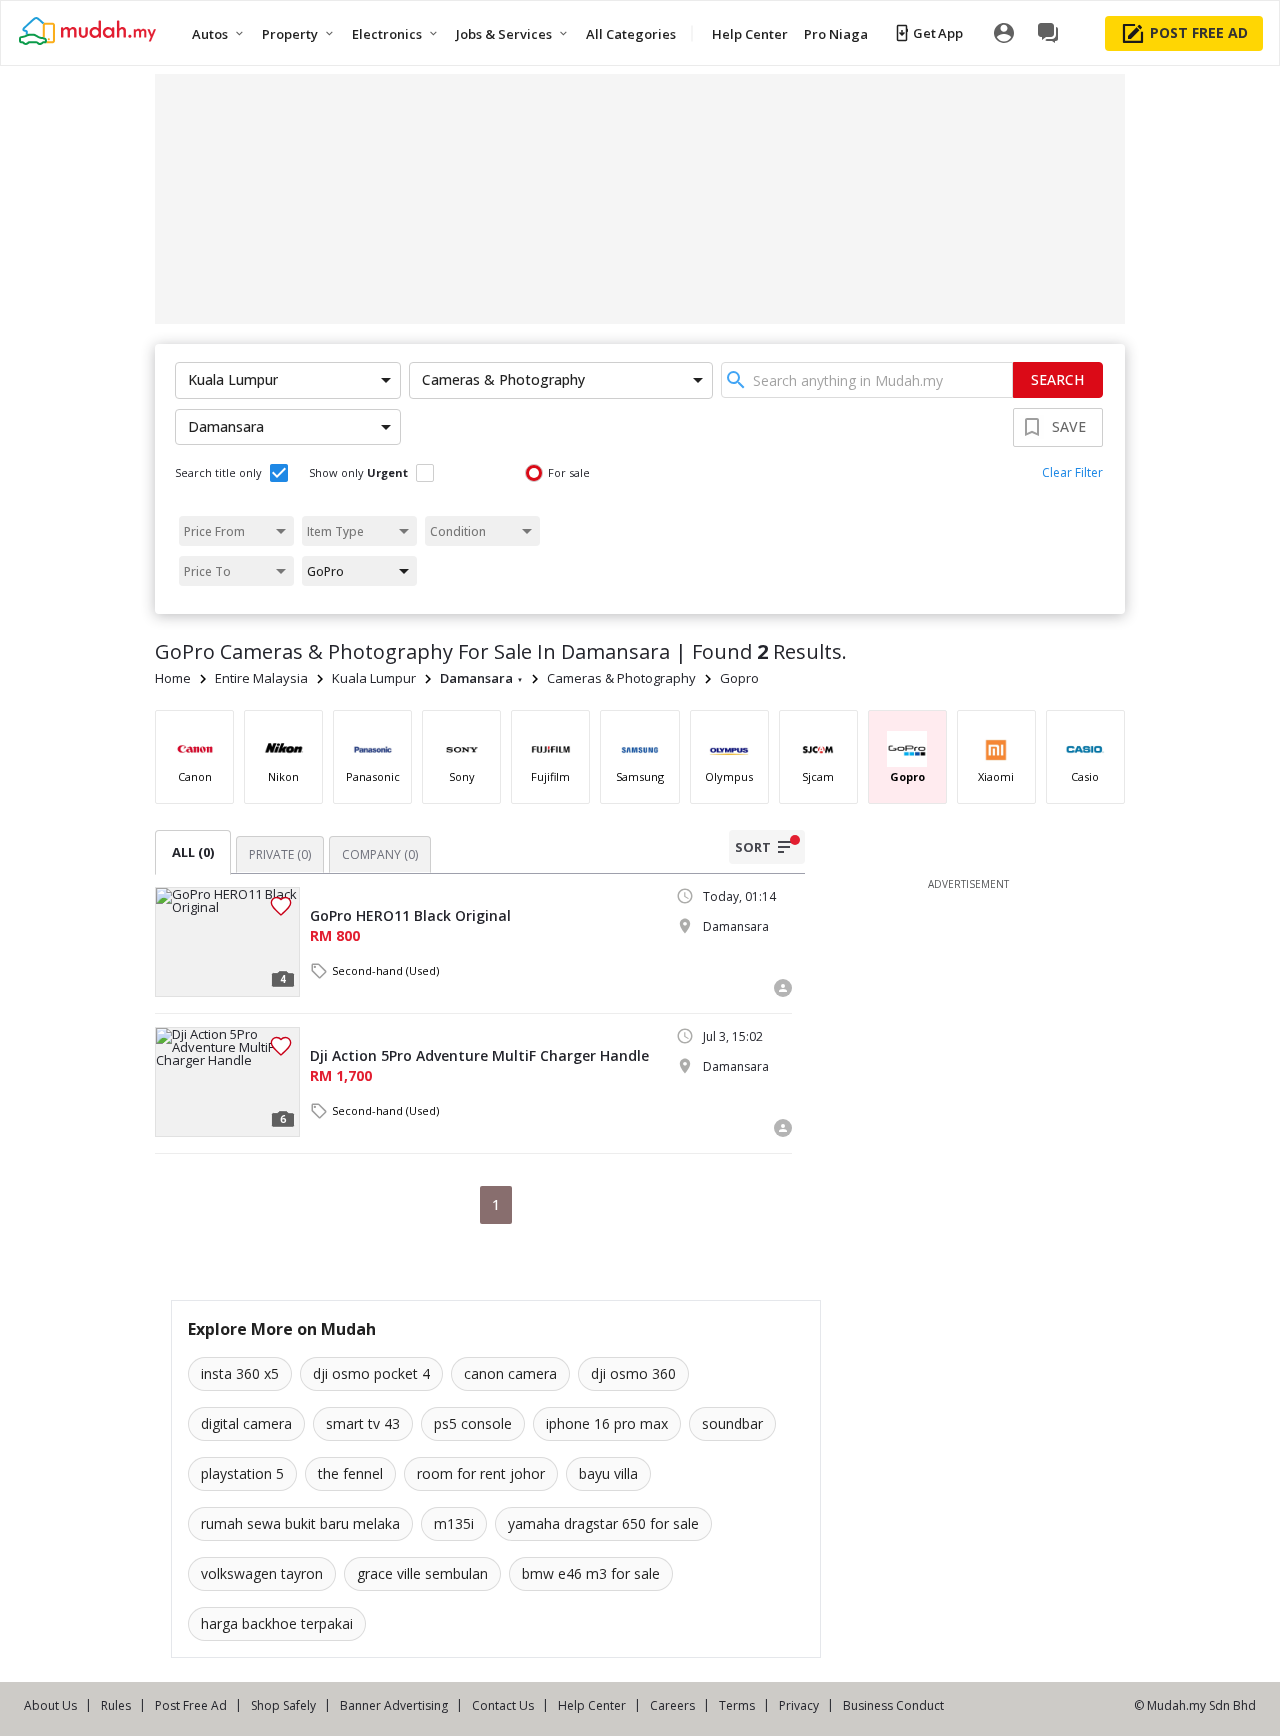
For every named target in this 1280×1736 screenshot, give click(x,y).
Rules (116, 1705)
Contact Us (503, 1705)
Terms (737, 1705)
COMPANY (380, 854)
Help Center (592, 1705)
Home (173, 678)
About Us (50, 1705)
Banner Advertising (394, 1705)
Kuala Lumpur (374, 678)
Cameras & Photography (621, 678)
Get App (937, 33)
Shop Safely (283, 1705)
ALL (193, 852)
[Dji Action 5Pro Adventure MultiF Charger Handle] (227, 1082)
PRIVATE (280, 854)
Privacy (799, 1705)
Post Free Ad (191, 1705)
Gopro (739, 678)
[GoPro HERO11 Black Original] (227, 942)
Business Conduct (893, 1705)
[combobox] (867, 380)
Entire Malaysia (261, 678)
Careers (672, 1705)
